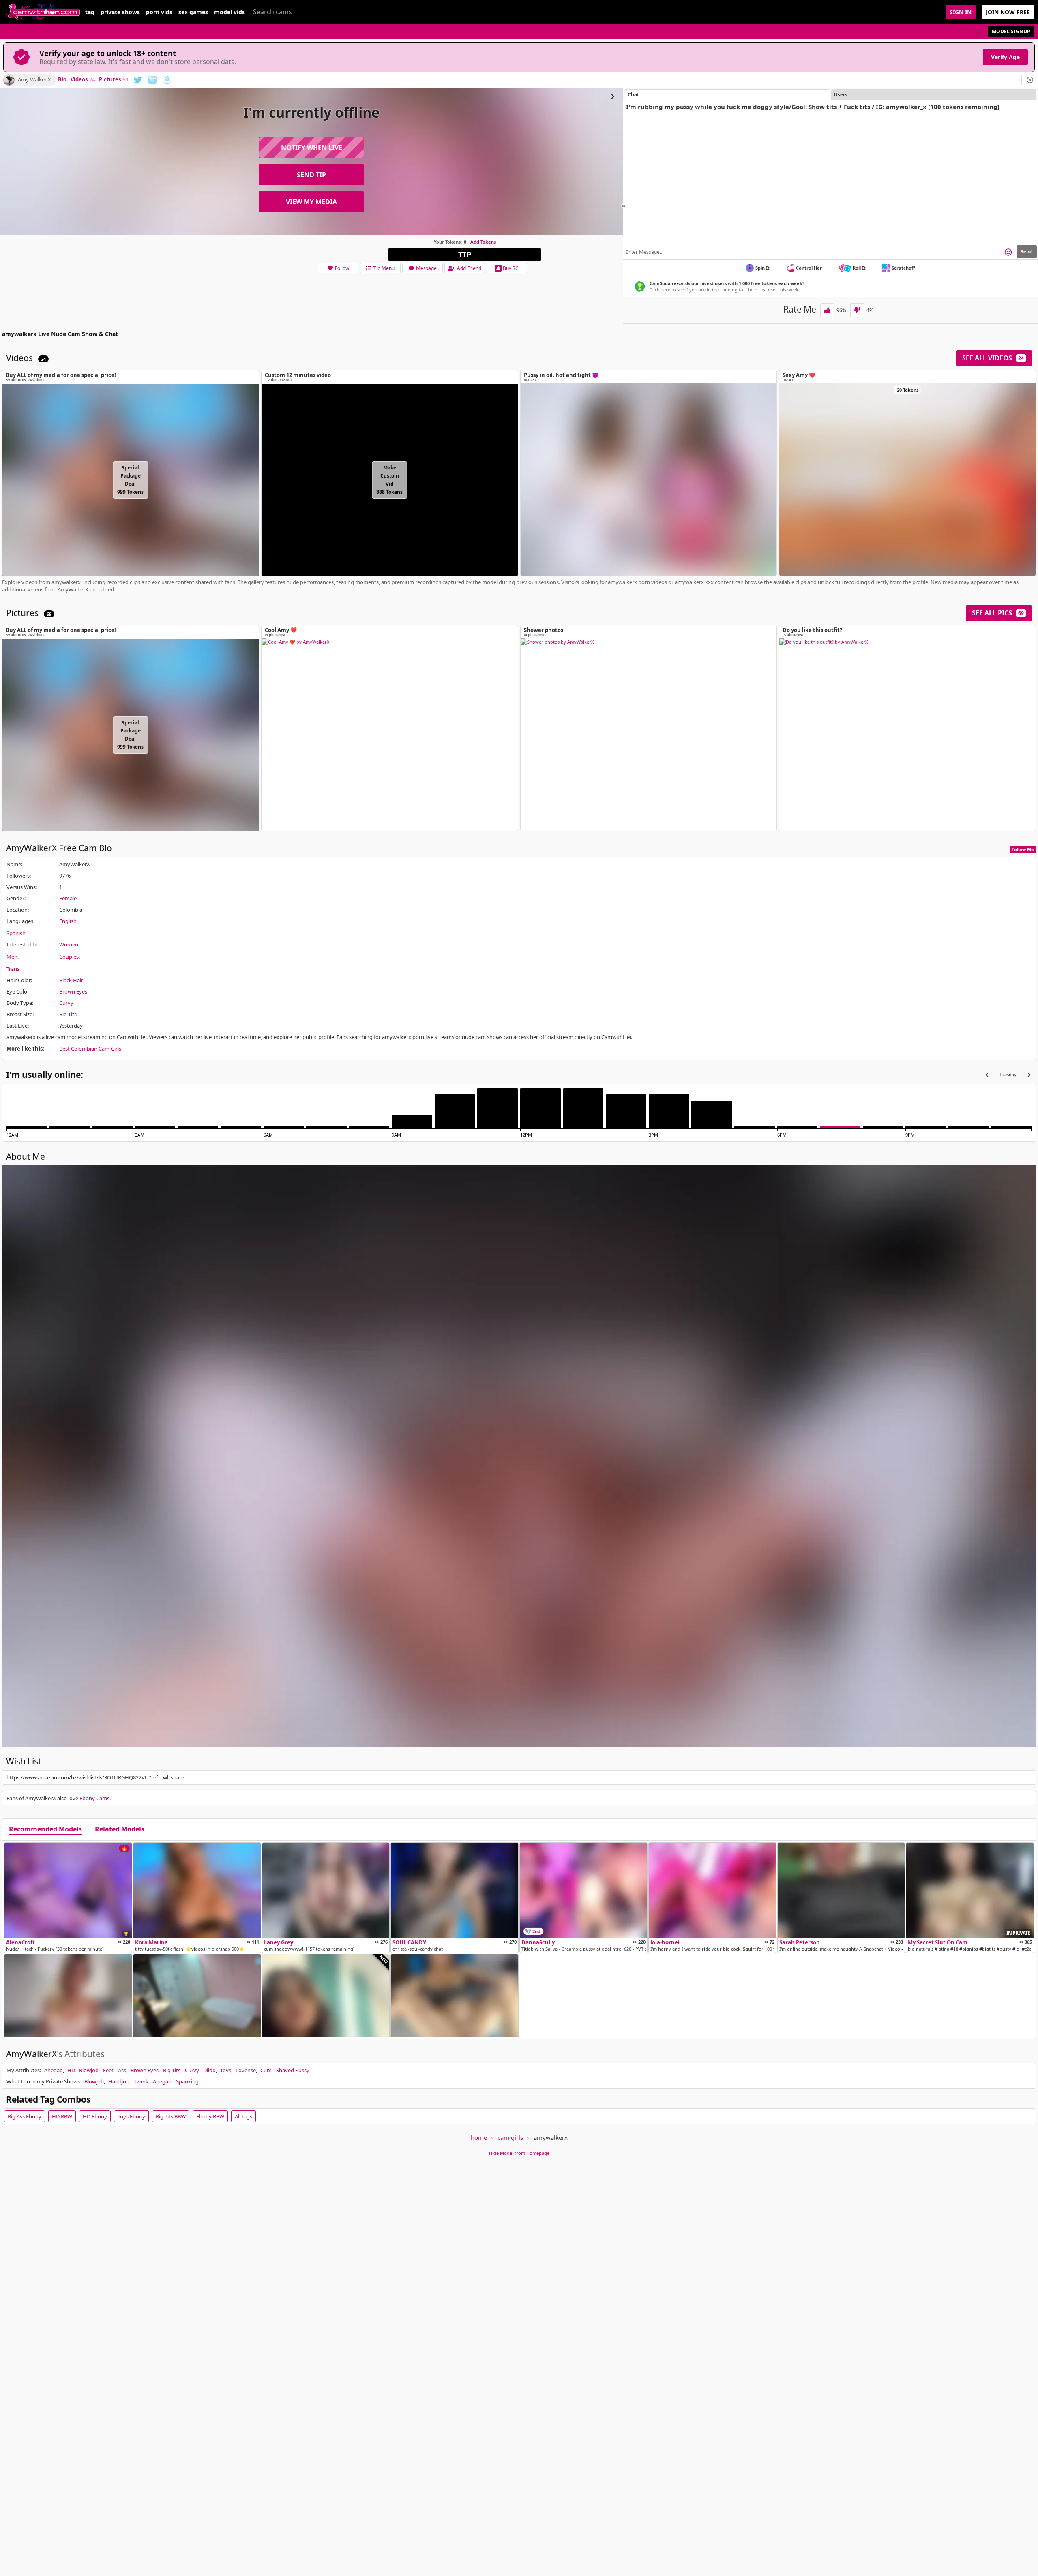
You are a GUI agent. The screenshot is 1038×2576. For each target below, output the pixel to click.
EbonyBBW (210, 2116)
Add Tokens (483, 242)
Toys (226, 2070)
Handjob (119, 2081)
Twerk (141, 2081)
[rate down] (857, 310)
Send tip (311, 175)
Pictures (114, 80)
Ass (122, 2070)
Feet (108, 2070)
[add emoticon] (1008, 252)
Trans (13, 969)
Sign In (961, 12)
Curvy (66, 1003)
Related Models (120, 1829)
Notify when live (312, 148)
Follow (342, 268)
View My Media (311, 202)
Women (69, 944)
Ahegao (54, 2070)
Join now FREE (1008, 12)
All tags (243, 2116)
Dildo (209, 2070)
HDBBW (62, 2116)
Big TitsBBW (171, 2116)
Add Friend (469, 268)
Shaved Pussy (293, 2070)
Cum (266, 2070)
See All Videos (993, 358)
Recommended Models (45, 1829)
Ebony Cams (94, 1798)
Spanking (187, 2081)
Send (1027, 252)
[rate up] (827, 310)
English (68, 921)
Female (68, 898)
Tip (465, 254)
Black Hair (71, 980)
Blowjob (89, 2070)
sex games (193, 12)
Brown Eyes (73, 991)
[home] (43, 12)
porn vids (159, 12)
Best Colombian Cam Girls (90, 1049)
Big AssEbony (25, 2116)
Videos (83, 80)
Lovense (246, 2070)
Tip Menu (384, 268)
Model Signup (1011, 31)
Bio (62, 80)
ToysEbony (131, 2116)
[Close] (1030, 80)
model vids (229, 12)
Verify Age (1005, 57)
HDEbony (95, 2116)
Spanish (16, 933)
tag (90, 12)
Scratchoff (903, 268)
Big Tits (68, 1014)
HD (71, 2070)
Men (12, 957)
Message (426, 268)
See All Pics (998, 613)
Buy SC (511, 268)
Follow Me (1023, 849)
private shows (120, 12)
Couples (69, 957)
